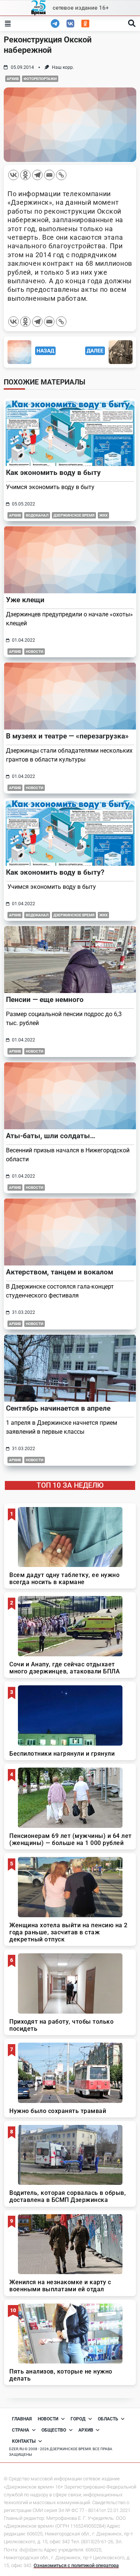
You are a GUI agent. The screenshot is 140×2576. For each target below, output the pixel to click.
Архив (13, 79)
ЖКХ (103, 515)
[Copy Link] (61, 175)
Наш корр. (63, 67)
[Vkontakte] (13, 175)
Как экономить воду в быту (53, 473)
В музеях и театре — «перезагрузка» (67, 736)
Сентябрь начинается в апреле (58, 1408)
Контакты (24, 2441)
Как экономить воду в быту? (55, 872)
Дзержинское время (74, 515)
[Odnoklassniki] (25, 175)
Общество (54, 2430)
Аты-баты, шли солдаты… (51, 1136)
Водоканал (37, 515)
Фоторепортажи (40, 79)
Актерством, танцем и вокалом (60, 1272)
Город (78, 2419)
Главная (22, 2419)
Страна (21, 2430)
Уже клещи (25, 600)
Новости (35, 652)
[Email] (49, 175)
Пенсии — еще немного (45, 1000)
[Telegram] (37, 175)
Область (108, 2419)
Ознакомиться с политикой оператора (76, 2565)
